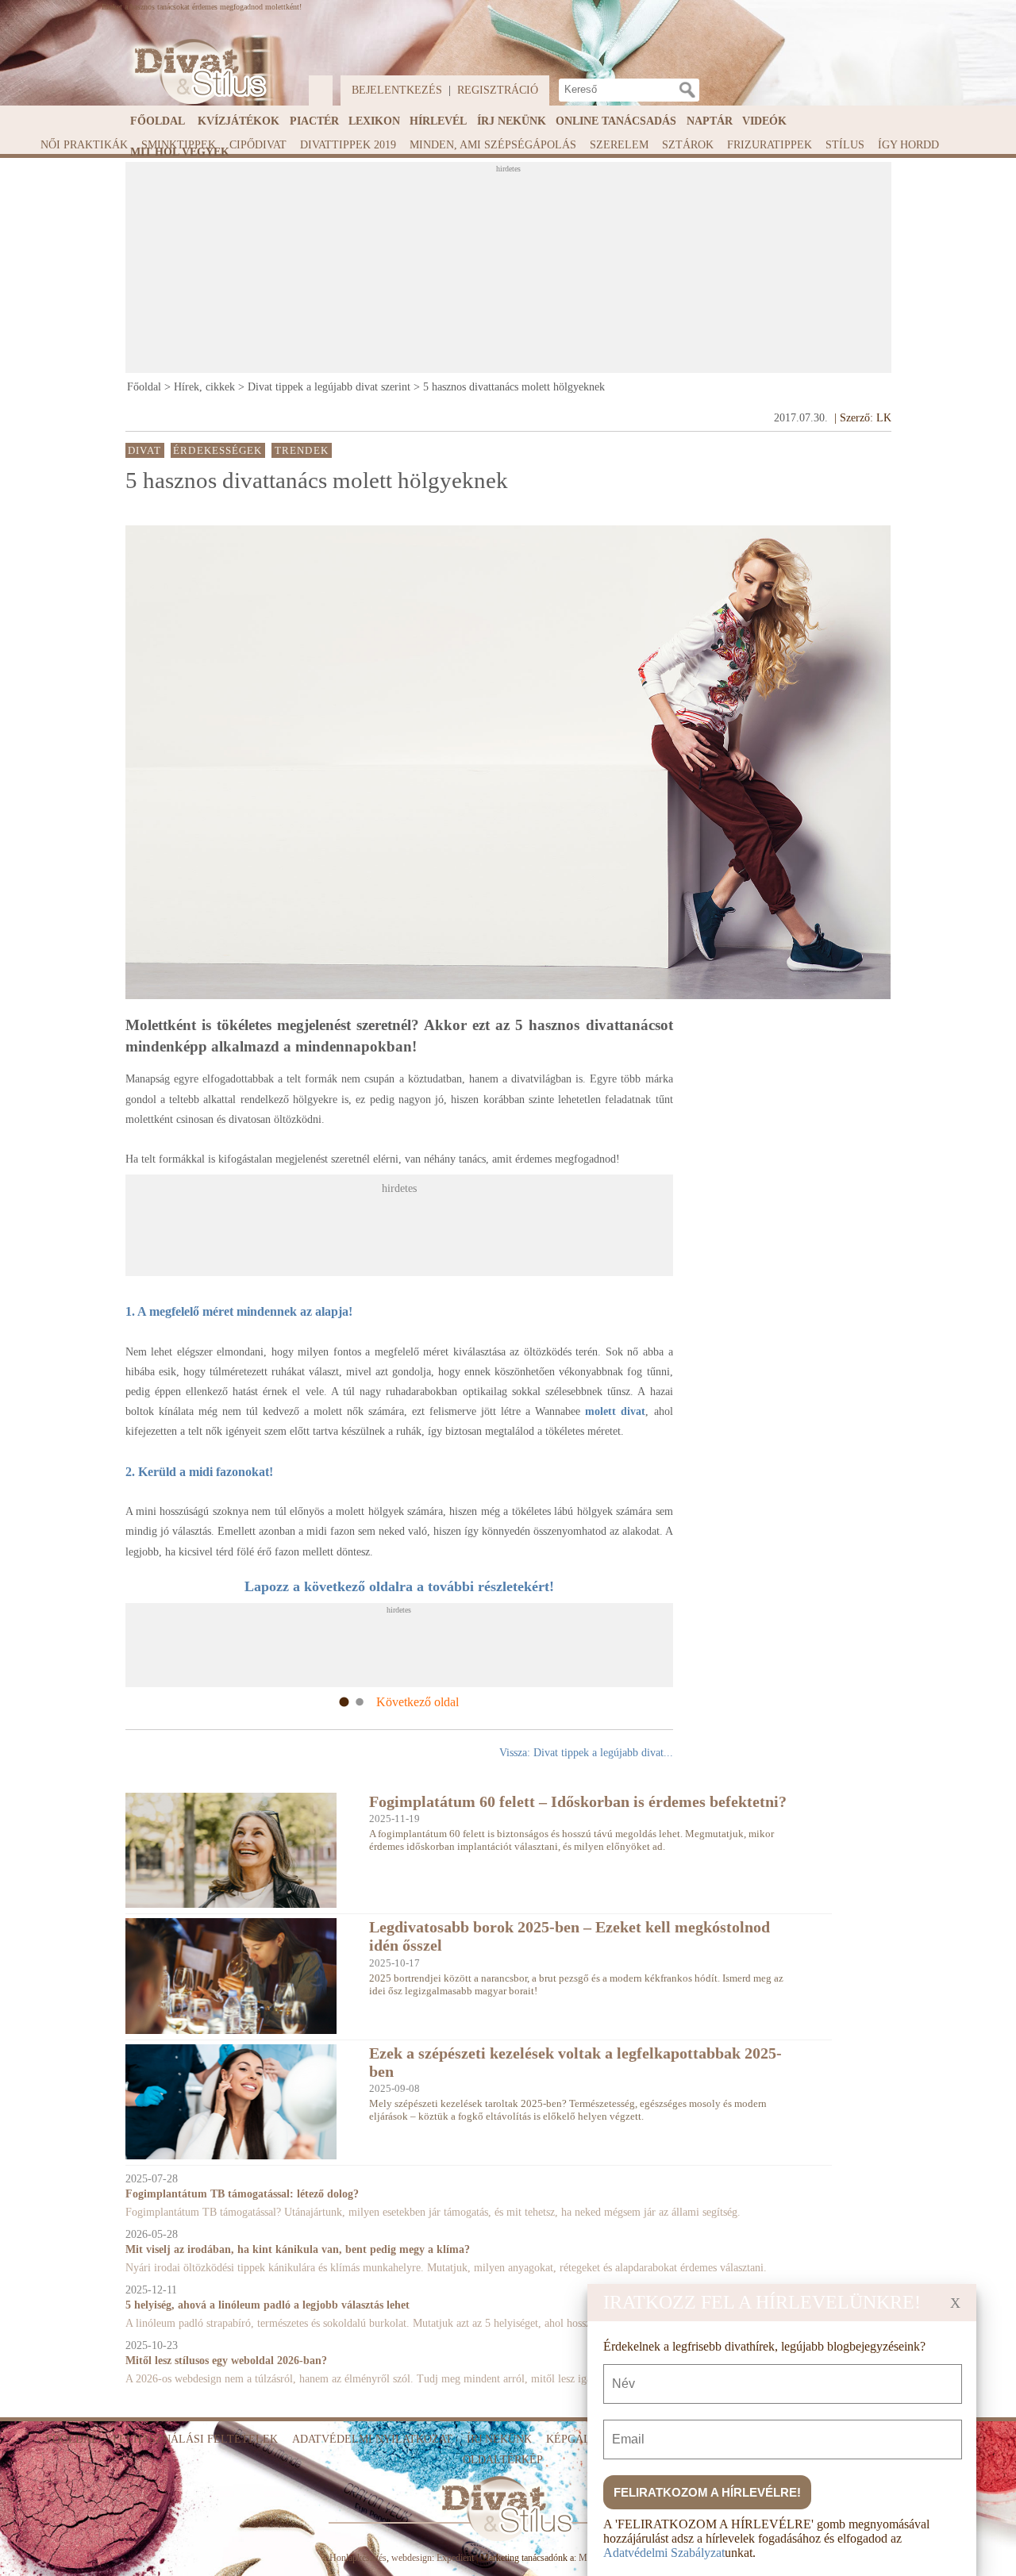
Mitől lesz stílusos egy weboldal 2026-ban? (226, 2361)
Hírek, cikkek (204, 387)
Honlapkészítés (358, 2558)
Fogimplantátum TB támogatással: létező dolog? (242, 2194)
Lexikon (374, 121)
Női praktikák (84, 145)
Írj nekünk (512, 121)
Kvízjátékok (239, 121)
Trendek (302, 450)
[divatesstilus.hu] (196, 72)
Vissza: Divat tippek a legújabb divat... (586, 1753)
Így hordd (908, 145)
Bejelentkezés (397, 90)
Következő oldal (418, 1702)
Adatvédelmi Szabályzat (664, 2553)
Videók (764, 121)
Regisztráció (498, 90)
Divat (144, 450)
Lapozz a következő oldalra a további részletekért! (399, 1586)
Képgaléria (581, 2439)
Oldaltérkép (503, 2460)
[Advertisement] (510, 272)
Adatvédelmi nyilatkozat (372, 2439)
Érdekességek (217, 450)
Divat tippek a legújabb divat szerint (329, 387)
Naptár (710, 121)
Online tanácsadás (616, 121)
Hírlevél (438, 121)
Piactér (314, 121)
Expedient (455, 2558)
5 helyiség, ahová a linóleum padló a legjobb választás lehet (267, 2305)
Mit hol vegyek (180, 152)
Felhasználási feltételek (195, 2439)
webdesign (412, 2558)
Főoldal (158, 121)
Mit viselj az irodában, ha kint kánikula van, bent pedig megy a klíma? (298, 2249)
